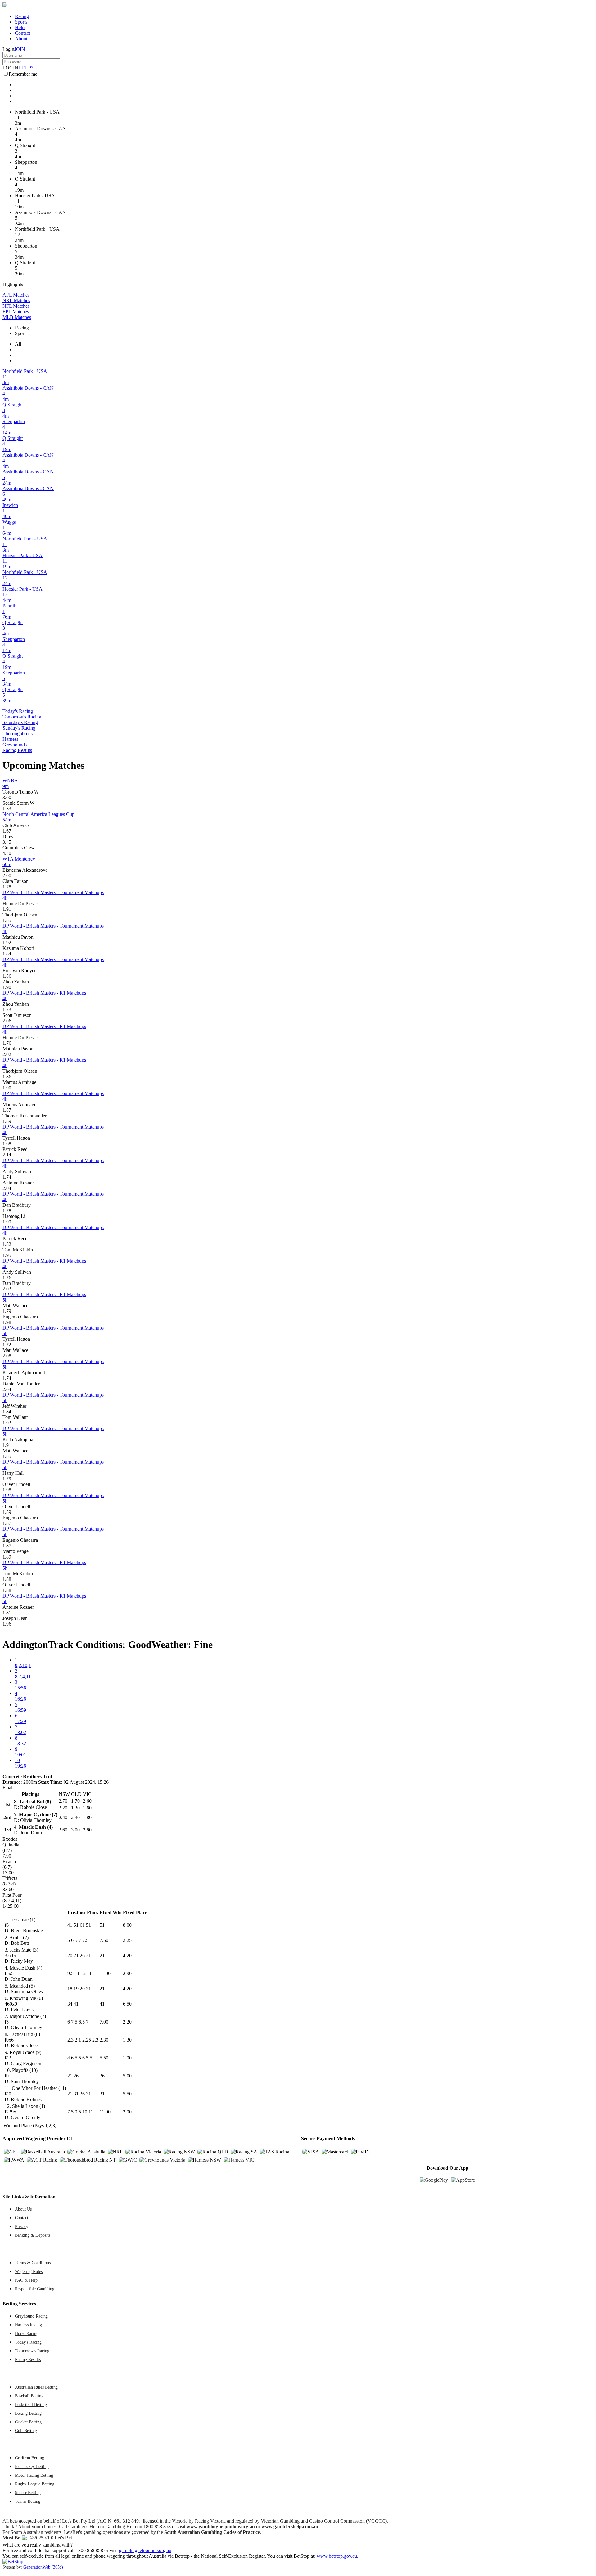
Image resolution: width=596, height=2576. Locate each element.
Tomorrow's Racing (22, 717)
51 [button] (102, 1925)
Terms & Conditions (33, 2263)
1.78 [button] (7, 887)
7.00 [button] (104, 2022)
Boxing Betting (28, 2413)
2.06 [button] (7, 1021)
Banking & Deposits (33, 2235)
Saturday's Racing (20, 722)
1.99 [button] (7, 1222)
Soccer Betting (28, 2493)
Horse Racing (27, 2333)
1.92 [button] (7, 943)
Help (20, 27)
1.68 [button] (7, 1144)
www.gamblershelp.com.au (290, 2527)
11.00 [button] (105, 1973)
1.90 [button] (7, 987)
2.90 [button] (127, 1973)
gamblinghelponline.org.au (145, 2550)
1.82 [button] (7, 1244)
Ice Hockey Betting (32, 2466)
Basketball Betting (31, 2404)
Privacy (22, 2226)
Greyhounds (15, 745)
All (18, 344)
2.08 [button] (7, 1356)
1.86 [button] (7, 976)
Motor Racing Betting (34, 2475)
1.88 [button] (7, 1579)
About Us (23, 2209)
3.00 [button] (7, 797)
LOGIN (10, 68)
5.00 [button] (127, 2076)
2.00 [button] (7, 876)
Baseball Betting (29, 2396)
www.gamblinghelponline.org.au (221, 2527)
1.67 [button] (7, 831)
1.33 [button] (7, 809)
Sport (20, 333)
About (21, 39)
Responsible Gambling (35, 2289)
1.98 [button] (7, 1322)
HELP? (26, 68)
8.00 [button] (127, 1925)
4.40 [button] (7, 853)
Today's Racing (18, 711)
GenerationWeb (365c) (43, 2567)
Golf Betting (26, 2431)
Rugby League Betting (35, 2484)
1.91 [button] (7, 909)
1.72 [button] (7, 1345)
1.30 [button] (127, 2040)
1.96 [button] (7, 1624)
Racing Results (17, 750)
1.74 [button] (7, 1177)
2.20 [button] (127, 2022)
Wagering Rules (29, 2271)
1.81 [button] (7, 1613)
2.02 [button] (7, 1054)
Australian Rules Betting (36, 2387)
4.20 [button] (127, 1955)
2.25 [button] (127, 1940)
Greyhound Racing (31, 2316)
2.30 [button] (104, 2040)
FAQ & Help (26, 2280)
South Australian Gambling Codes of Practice (212, 2532)
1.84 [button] (7, 954)
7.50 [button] (104, 1940)
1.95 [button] (7, 1255)
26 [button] (102, 2076)
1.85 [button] (7, 920)
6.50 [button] (127, 2004)
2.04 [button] (7, 1188)
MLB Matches (17, 317)
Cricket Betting (28, 2422)
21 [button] (102, 1955)
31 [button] (102, 2094)
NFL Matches (16, 306)
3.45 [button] (7, 842)
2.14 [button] (7, 1155)
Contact (23, 33)
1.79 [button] (7, 1311)
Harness (10, 739)
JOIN (20, 49)
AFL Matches (16, 295)
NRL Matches (16, 300)
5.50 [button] (104, 2058)
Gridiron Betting (29, 2458)
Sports (21, 22)
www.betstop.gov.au (337, 2556)
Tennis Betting (28, 2501)
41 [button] (102, 2004)
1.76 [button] (7, 1043)
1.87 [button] (7, 1110)
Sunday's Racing (19, 728)
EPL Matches (16, 312)
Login (8, 49)
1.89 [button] (7, 1121)
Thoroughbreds (18, 733)
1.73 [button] (7, 1010)
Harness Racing (28, 2325)
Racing (22, 16)
